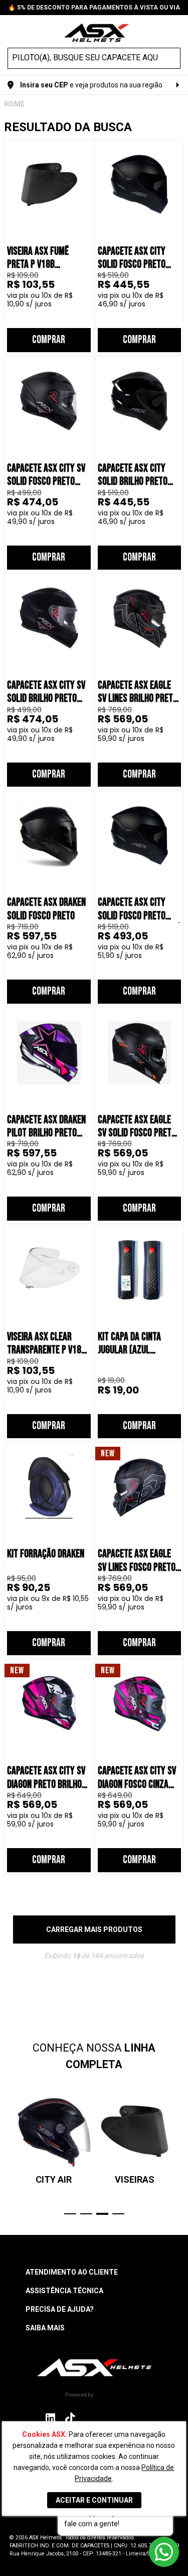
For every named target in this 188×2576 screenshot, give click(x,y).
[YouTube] (136, 2418)
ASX (14, 104)
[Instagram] (50, 2421)
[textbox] (85, 58)
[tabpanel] (54, 2139)
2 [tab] (86, 2214)
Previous (9, 2154)
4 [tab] (118, 2214)
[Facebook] (91, 2418)
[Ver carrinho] (175, 32)
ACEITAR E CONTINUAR (94, 2500)
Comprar (49, 340)
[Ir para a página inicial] (94, 2367)
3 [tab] (102, 2214)
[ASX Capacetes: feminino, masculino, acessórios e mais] (97, 34)
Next (179, 2154)
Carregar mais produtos (94, 1929)
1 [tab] (70, 2214)
